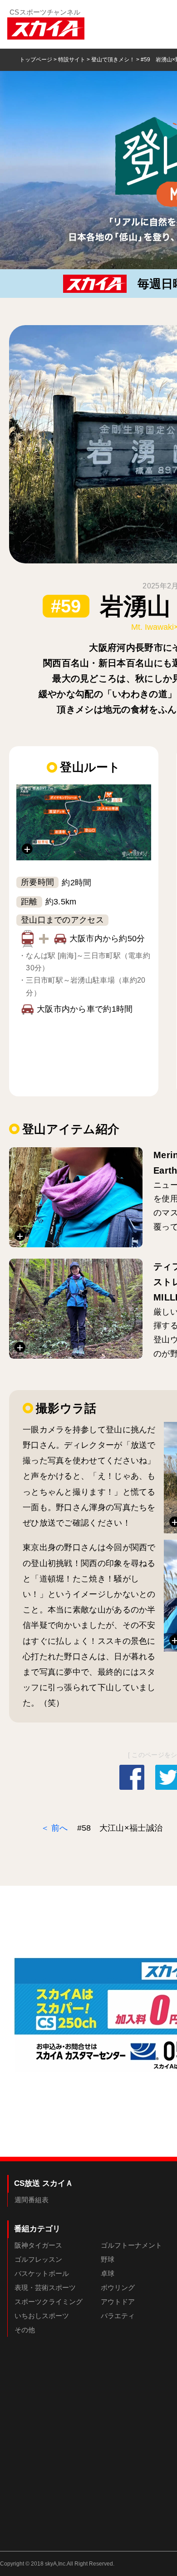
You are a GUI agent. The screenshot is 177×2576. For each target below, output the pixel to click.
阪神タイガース (38, 2245)
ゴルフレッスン (38, 2259)
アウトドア (118, 2302)
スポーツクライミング (49, 2302)
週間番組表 (32, 2200)
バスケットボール (42, 2273)
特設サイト (72, 60)
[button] (84, 822)
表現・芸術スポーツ (45, 2287)
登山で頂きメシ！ (113, 60)
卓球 (108, 2273)
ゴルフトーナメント (131, 2245)
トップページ (36, 60)
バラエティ (118, 2316)
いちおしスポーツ (42, 2316)
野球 (108, 2259)
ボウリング (118, 2287)
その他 (25, 2330)
